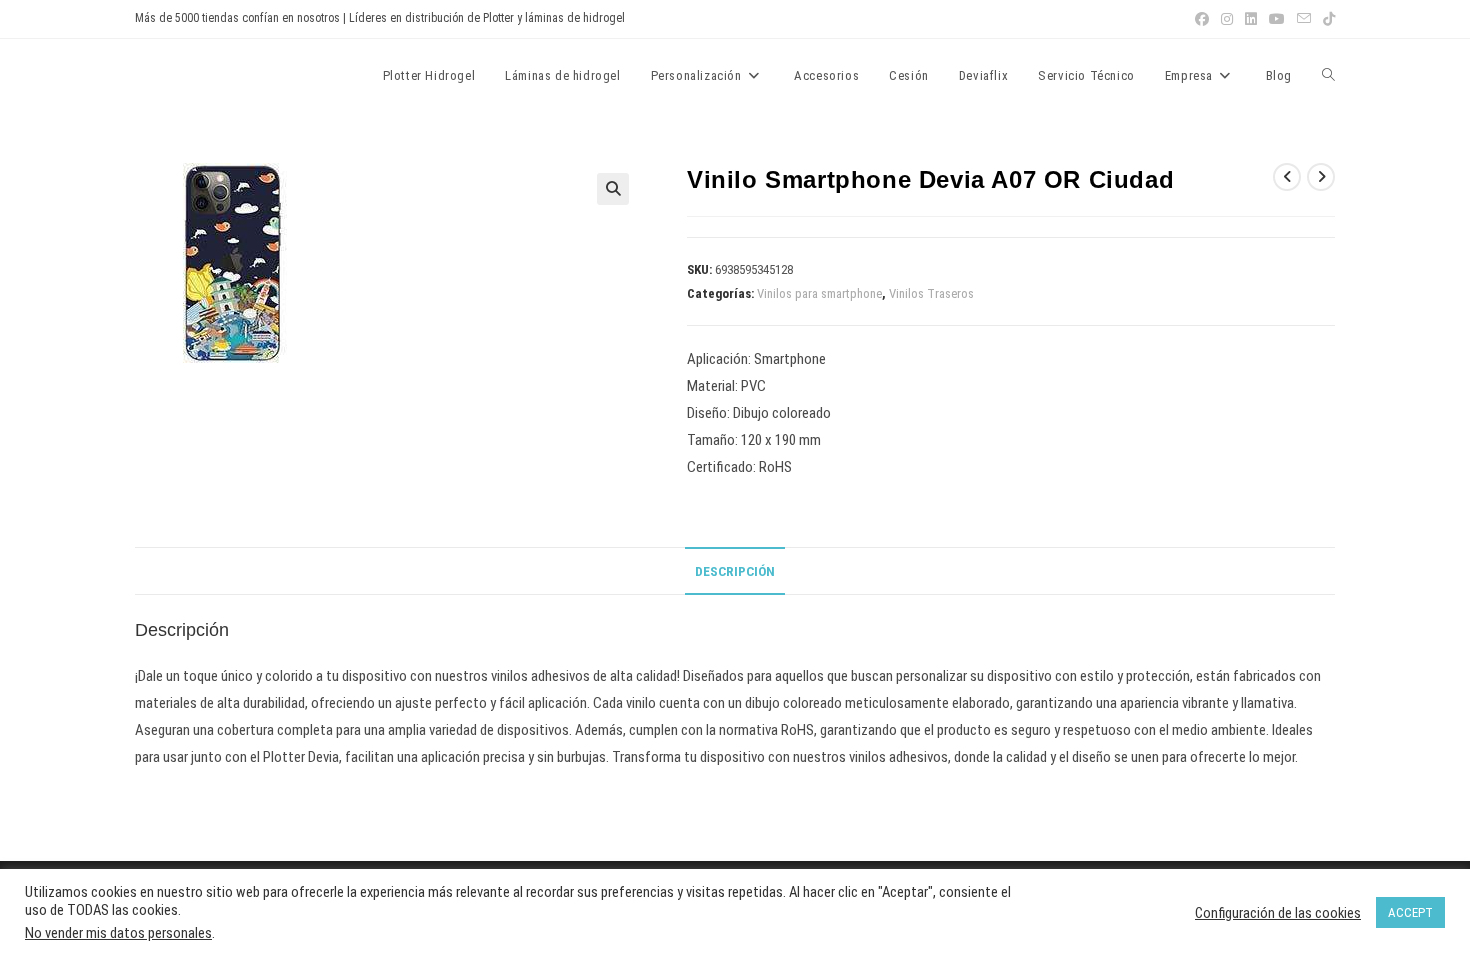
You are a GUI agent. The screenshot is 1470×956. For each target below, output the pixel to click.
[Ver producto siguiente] (1321, 177)
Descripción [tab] (735, 571)
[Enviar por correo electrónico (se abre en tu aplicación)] (1304, 19)
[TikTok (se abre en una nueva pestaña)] (1326, 19)
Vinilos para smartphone (819, 293)
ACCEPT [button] (1410, 912)
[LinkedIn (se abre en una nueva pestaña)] (1251, 19)
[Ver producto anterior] (1287, 177)
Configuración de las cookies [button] (1278, 913)
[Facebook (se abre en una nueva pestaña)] (1202, 19)
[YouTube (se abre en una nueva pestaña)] (1277, 19)
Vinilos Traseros (931, 293)
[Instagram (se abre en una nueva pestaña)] (1227, 19)
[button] (613, 189)
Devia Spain (190, 75)
